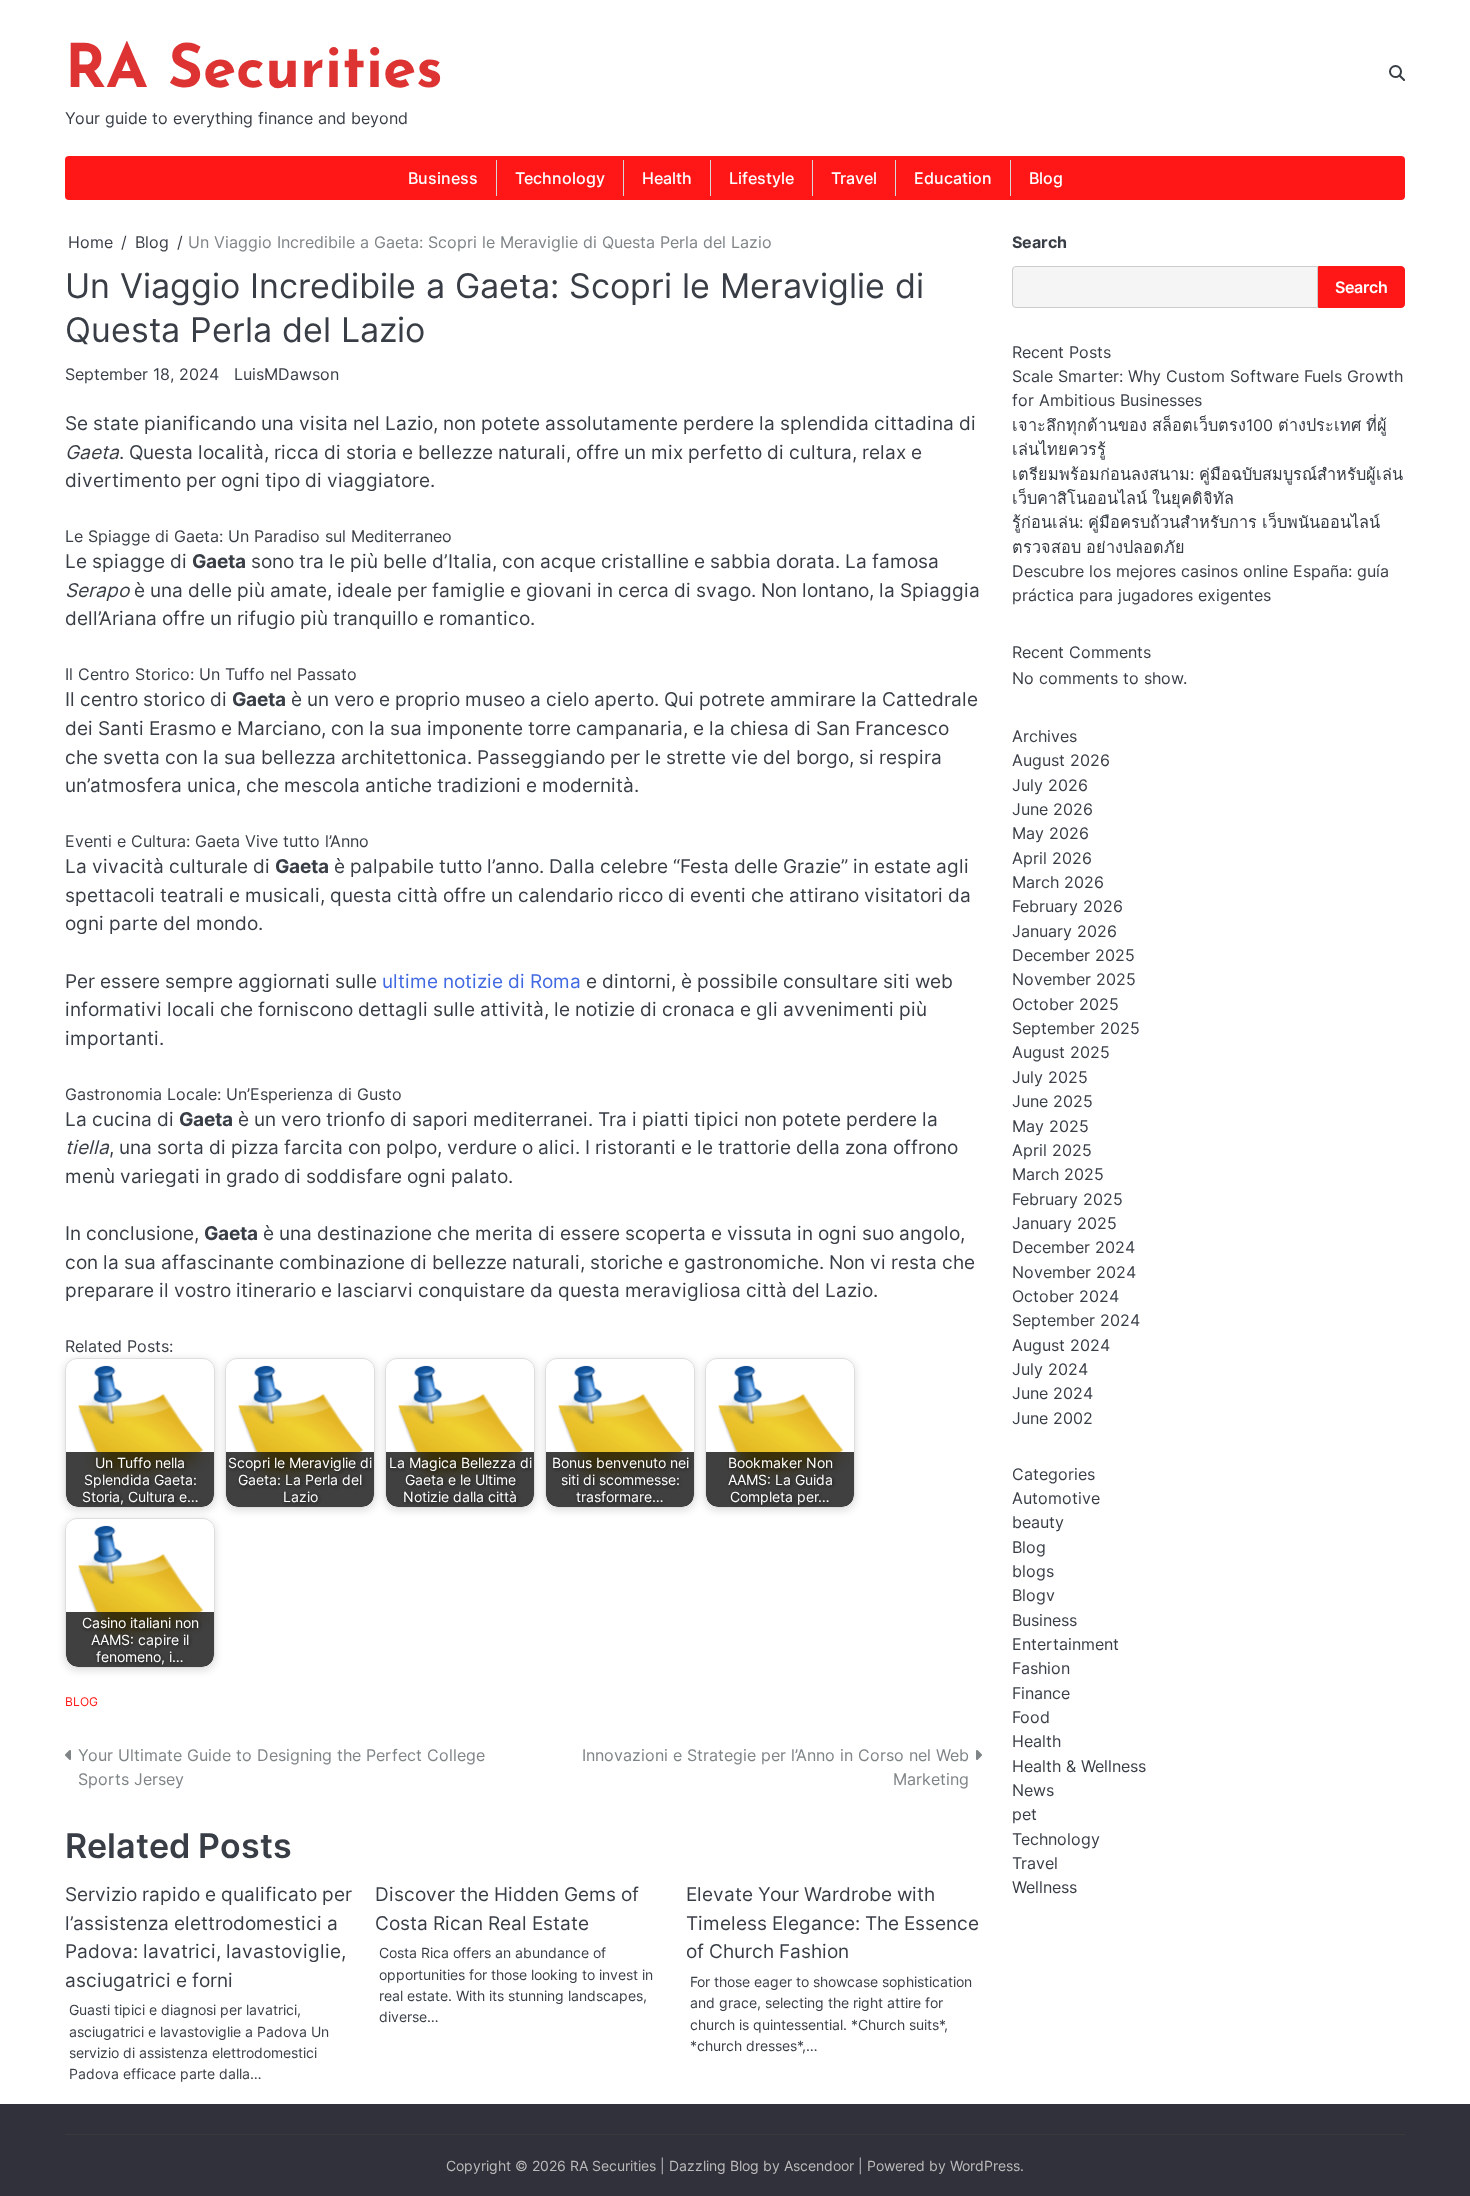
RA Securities (254, 72)
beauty (1038, 1523)
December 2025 (1073, 956)
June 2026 (1052, 810)
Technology (560, 178)
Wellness (1044, 1888)
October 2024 (1065, 1296)
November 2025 (1074, 980)
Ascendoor (819, 2165)
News (1033, 1791)
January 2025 (1064, 1223)
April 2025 (1052, 1150)
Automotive (1056, 1498)
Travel (854, 178)
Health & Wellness (1079, 1766)
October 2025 (1065, 1004)
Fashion (1041, 1669)
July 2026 (1050, 785)
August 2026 (1061, 761)
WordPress (985, 2165)
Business (443, 178)
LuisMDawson (286, 374)
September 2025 (1076, 1029)
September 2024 (1076, 1321)
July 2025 (1050, 1077)
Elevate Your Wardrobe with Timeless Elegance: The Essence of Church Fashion (832, 1923)
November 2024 (1074, 1272)
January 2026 (1064, 931)
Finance (1041, 1693)
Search (1039, 242)
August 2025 (1061, 1053)
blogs (1033, 1571)
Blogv (1033, 1596)
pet (1024, 1815)
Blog (1046, 178)
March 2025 (1058, 1175)
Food (1031, 1718)
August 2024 (1061, 1345)
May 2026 (1050, 834)
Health (667, 178)
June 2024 (1052, 1394)
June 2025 (1052, 1102)
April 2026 (1052, 858)
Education (953, 178)
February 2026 (1067, 907)
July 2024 (1050, 1369)
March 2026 (1058, 883)
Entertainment (1065, 1645)
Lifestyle (761, 178)
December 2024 (1073, 1248)
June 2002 (1052, 1418)
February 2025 (1067, 1199)
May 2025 (1050, 1126)
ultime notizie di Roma (481, 981)
